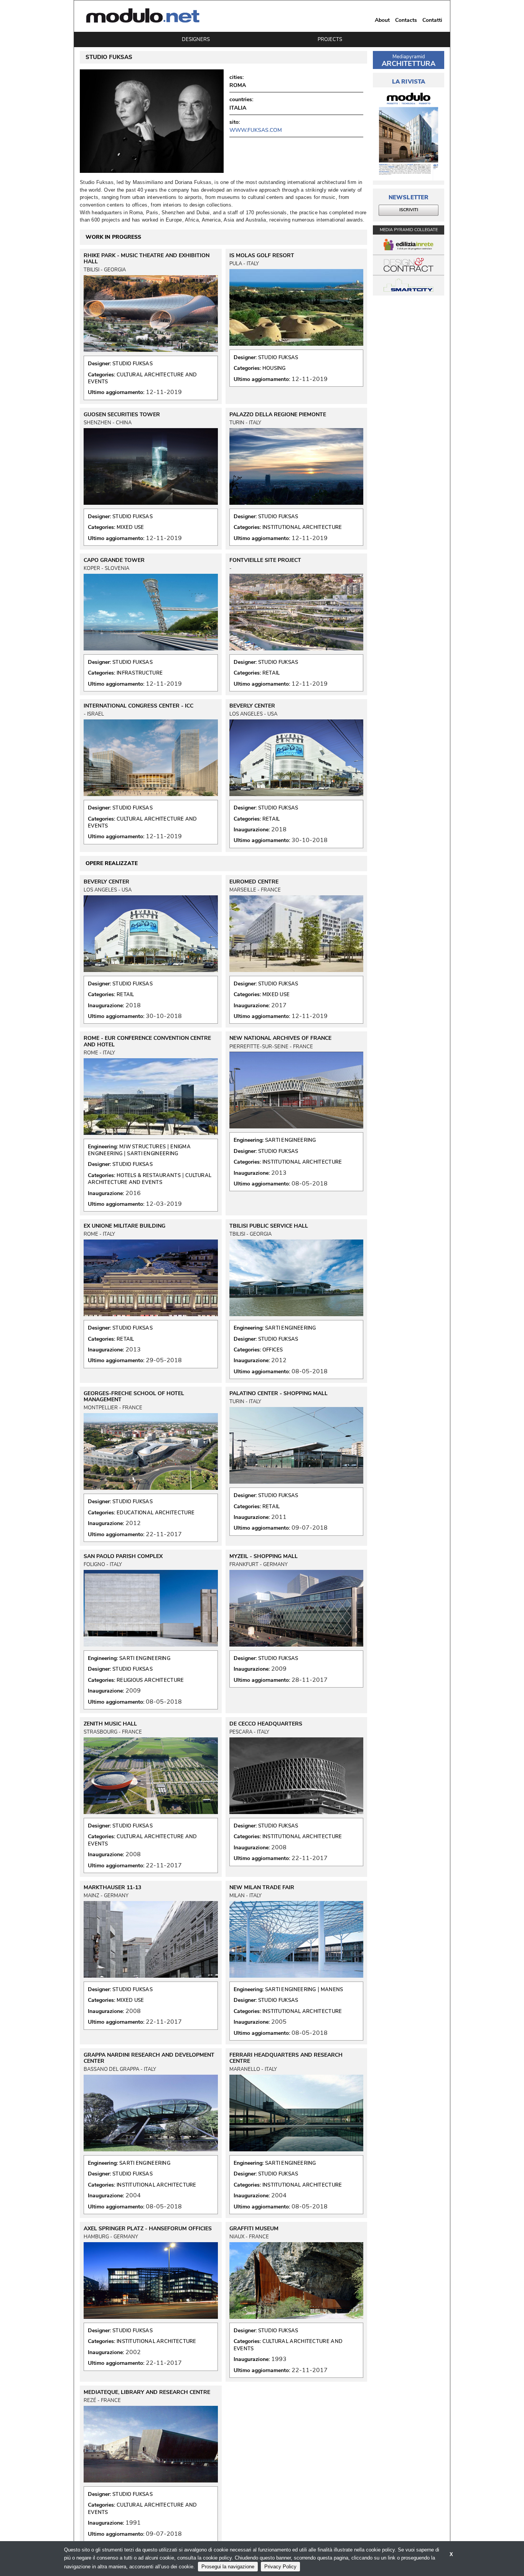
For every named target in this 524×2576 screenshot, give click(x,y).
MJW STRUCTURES (143, 1147)
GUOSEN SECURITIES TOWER (122, 415)
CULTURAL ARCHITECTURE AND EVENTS (150, 1179)
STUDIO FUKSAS (133, 364)
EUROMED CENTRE (254, 882)
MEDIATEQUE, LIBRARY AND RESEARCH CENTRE (147, 2392)
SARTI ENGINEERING (152, 1154)
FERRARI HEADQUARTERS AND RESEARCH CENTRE (286, 2058)
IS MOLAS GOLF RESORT (262, 256)
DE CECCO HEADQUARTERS (266, 1724)
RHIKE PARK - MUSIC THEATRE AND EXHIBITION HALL (147, 259)
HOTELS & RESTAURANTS (149, 1176)
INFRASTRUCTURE (140, 673)
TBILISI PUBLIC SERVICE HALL (269, 1226)
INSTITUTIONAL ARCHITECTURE (302, 527)
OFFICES (273, 1350)
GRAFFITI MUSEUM (254, 2229)
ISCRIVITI (409, 210)
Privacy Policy (280, 2567)
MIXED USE (130, 527)
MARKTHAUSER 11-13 (112, 1888)
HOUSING (274, 368)
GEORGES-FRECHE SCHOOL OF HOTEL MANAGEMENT (134, 1397)
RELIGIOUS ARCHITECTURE (150, 1680)
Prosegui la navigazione (228, 2567)
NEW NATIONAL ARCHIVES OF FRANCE (280, 1038)
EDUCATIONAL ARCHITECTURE (156, 1513)
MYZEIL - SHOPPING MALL (264, 1556)
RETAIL (271, 673)
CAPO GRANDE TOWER (114, 560)
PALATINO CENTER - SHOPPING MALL (278, 1394)
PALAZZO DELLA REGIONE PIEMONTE (278, 415)
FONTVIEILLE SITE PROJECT (265, 560)
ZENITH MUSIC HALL (110, 1724)
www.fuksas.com (256, 130)
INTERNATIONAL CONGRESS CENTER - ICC (138, 706)
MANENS (332, 1990)
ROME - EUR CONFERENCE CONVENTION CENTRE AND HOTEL (147, 1041)
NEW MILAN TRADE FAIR (262, 1888)
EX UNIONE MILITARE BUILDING (124, 1226)
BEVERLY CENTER (252, 706)
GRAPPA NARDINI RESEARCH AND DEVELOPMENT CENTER (149, 2058)
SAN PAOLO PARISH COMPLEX (123, 1556)
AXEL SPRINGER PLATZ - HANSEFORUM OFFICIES (148, 2229)
